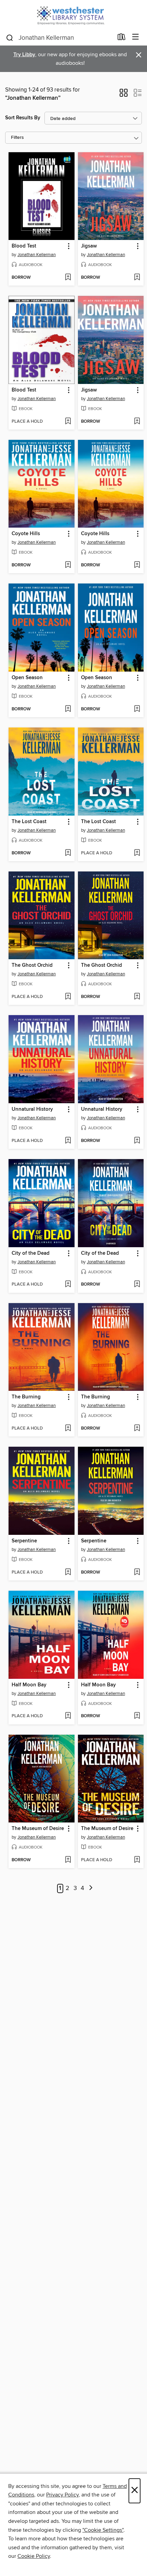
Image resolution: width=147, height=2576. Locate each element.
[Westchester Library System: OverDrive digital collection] (73, 15)
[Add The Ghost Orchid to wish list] (68, 997)
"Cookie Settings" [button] (103, 2530)
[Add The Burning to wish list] (68, 1429)
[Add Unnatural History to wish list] (68, 1141)
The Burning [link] (26, 1397)
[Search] (10, 37)
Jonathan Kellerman (37, 255)
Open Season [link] (27, 678)
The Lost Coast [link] (29, 822)
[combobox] (59, 38)
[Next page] (91, 1888)
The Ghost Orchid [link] (32, 965)
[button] (124, 95)
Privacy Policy (62, 2495)
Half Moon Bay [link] (29, 1685)
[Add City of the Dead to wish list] (68, 1285)
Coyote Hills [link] (26, 534)
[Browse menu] (136, 37)
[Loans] (122, 38)
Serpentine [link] (24, 1541)
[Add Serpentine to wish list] (68, 1573)
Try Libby (24, 55)
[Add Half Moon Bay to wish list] (68, 1716)
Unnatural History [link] (32, 1109)
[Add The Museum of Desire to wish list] (68, 1860)
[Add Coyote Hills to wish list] (68, 565)
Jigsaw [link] (89, 246)
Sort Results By (23, 118)
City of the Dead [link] (31, 1253)
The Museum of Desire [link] (38, 1829)
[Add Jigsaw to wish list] (137, 278)
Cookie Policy (34, 2556)
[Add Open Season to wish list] (68, 709)
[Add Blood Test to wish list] (68, 278)
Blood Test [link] (24, 246)
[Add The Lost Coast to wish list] (68, 853)
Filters (17, 138)
